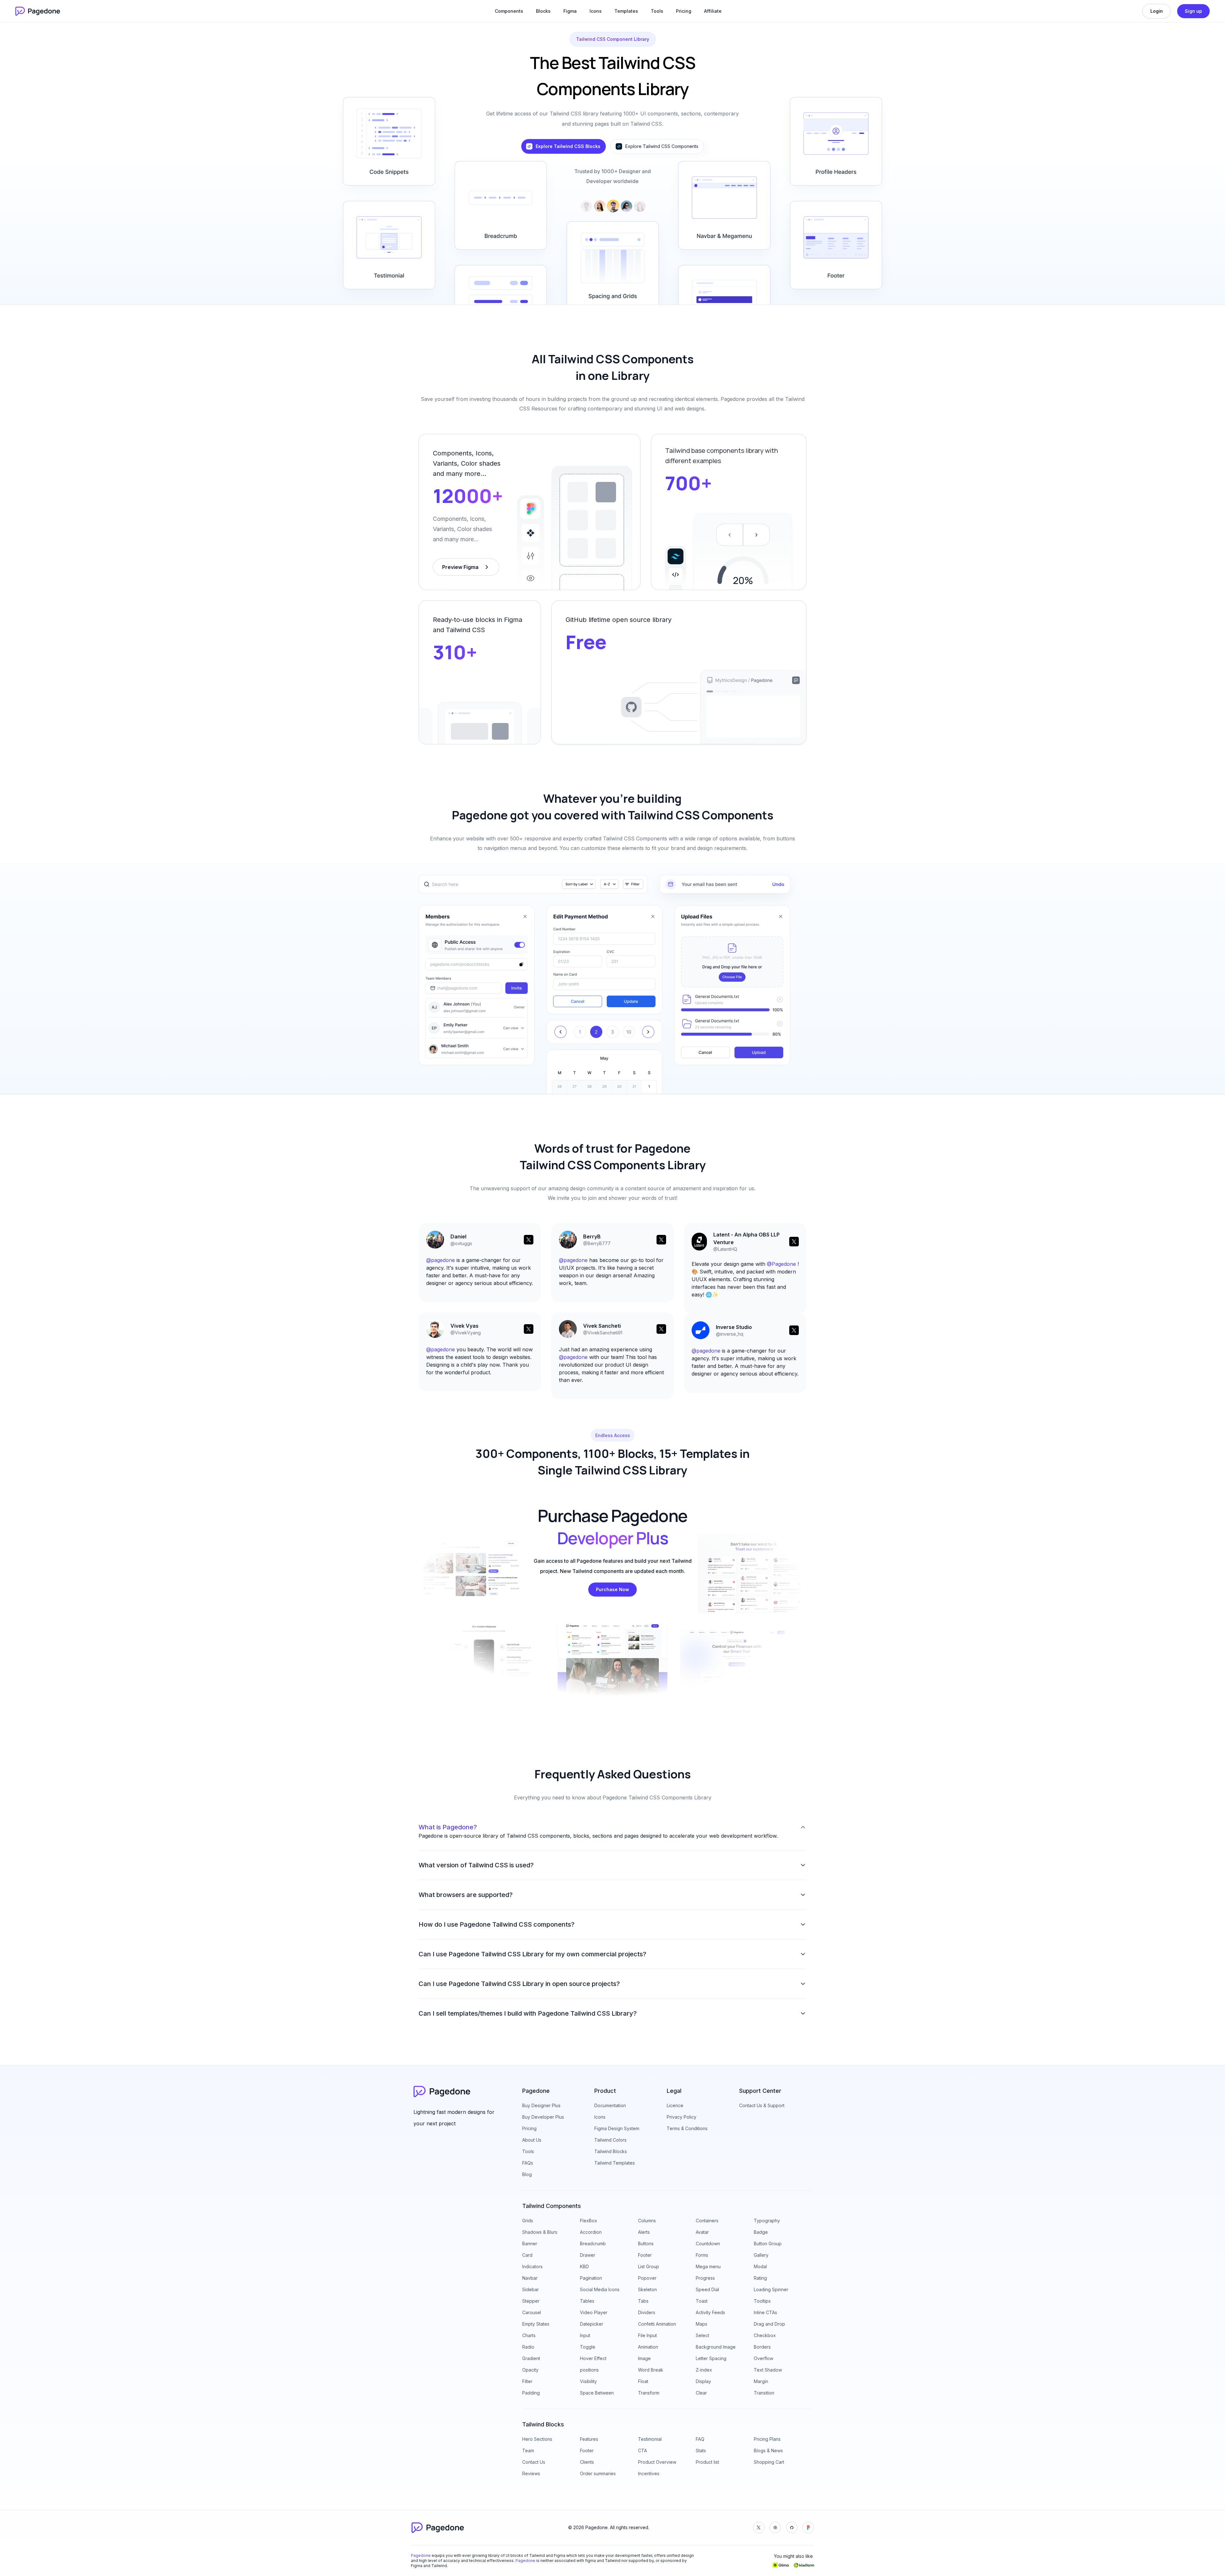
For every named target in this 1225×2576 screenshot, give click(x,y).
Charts (529, 2335)
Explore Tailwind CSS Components (662, 146)
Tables (587, 2301)
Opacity (530, 2370)
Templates (626, 11)
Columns (647, 2221)
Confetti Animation (657, 2324)
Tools (657, 11)
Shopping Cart (769, 2462)
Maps (702, 2324)
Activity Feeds (710, 2312)
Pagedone (421, 2555)
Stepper (531, 2301)
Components (509, 11)
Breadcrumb (593, 2244)
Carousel (532, 2312)
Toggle (588, 2347)
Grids (528, 2221)
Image (644, 2358)
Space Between (597, 2393)
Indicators (532, 2266)
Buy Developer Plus (543, 2117)
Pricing (684, 11)
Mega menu (708, 2266)
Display (703, 2381)
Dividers (647, 2312)
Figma (570, 11)
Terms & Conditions (687, 2128)
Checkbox (765, 2335)
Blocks (543, 11)
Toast (702, 2301)
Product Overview (657, 2462)
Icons (596, 11)
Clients (587, 2462)
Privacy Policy (682, 2117)
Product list (707, 2462)
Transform (649, 2393)
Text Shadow (768, 2370)
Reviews (531, 2473)
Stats (701, 2451)
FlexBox (589, 2221)
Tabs (643, 2301)
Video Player (594, 2312)
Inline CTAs (765, 2312)
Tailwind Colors (610, 2140)
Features (589, 2439)
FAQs (528, 2163)
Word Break (651, 2370)
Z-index (704, 2370)
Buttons (646, 2244)
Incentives (649, 2473)
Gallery (761, 2255)
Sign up (1193, 11)
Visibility (588, 2381)
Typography (767, 2221)
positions (589, 2370)
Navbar (530, 2278)
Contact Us (534, 2462)
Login (1157, 11)
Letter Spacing (711, 2358)
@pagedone (441, 1349)
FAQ (700, 2439)
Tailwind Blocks (611, 2151)
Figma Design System (617, 2128)
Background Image (716, 2347)
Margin (761, 2381)
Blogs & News (768, 2451)
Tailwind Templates (615, 2163)
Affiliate (713, 11)
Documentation (610, 2105)
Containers (707, 2221)
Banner (530, 2244)
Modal (760, 2266)
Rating (760, 2278)
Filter (527, 2381)
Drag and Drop (769, 2324)
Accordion (591, 2232)
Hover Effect (593, 2358)
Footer (645, 2255)
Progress (705, 2278)
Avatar (702, 2232)
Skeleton (647, 2289)
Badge (761, 2232)
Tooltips (762, 2301)
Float (643, 2381)
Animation (648, 2347)
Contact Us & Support (762, 2105)
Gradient (531, 2358)
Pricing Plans (767, 2439)
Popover (647, 2278)
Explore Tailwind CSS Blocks (568, 146)
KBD (584, 2266)
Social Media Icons (600, 2289)
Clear (701, 2393)
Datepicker (592, 2324)
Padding (531, 2393)
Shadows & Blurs (540, 2232)
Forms (702, 2255)
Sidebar (531, 2289)
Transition (764, 2393)
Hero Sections (537, 2439)
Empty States (536, 2324)
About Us (532, 2140)
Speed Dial (707, 2289)
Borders (762, 2347)
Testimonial (650, 2439)
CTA (642, 2451)
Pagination (591, 2278)
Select (702, 2335)
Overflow (764, 2358)
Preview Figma (460, 567)
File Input (647, 2335)
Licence (675, 2105)
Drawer (588, 2255)
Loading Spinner (771, 2289)
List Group (649, 2266)
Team (528, 2451)
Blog (527, 2174)
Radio (528, 2347)
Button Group (768, 2244)
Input (585, 2335)
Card (527, 2255)
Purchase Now (612, 1589)
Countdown (708, 2244)
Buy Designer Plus (541, 2105)
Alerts (644, 2232)
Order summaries (598, 2473)
